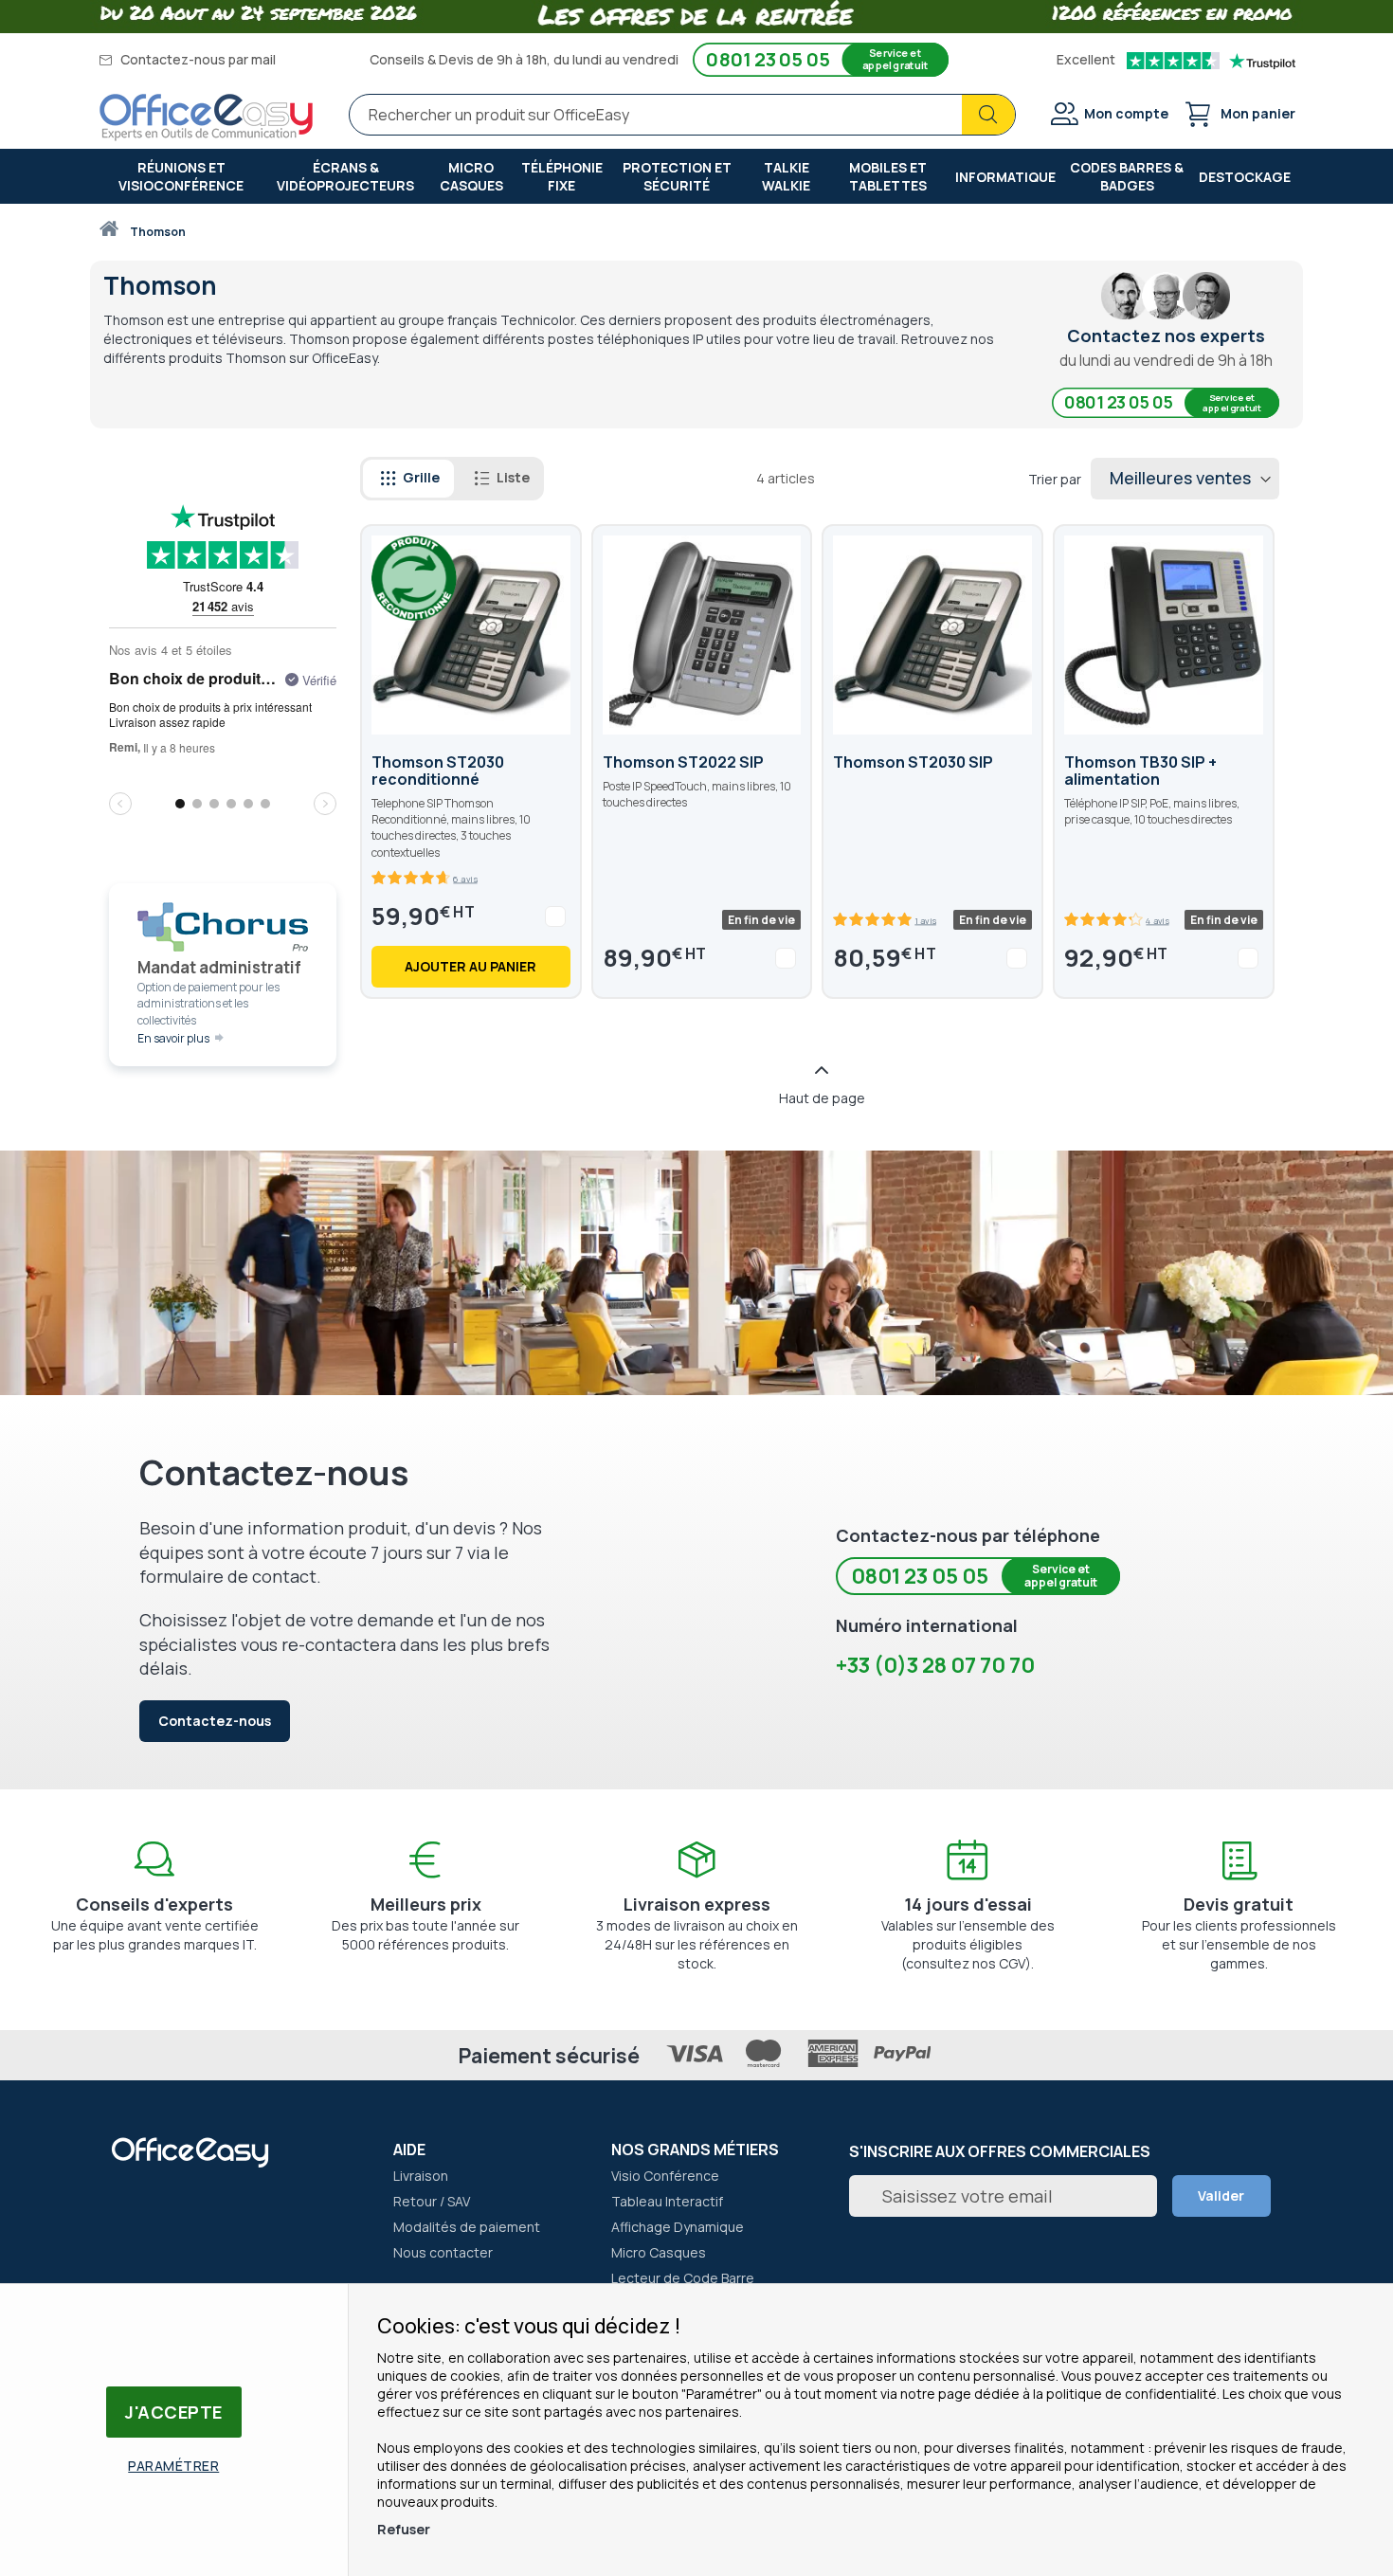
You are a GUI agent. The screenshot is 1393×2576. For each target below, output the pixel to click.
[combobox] (682, 115)
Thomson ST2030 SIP (913, 762)
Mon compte (1126, 113)
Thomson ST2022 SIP (683, 762)
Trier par (1055, 479)
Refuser (404, 2529)
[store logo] (207, 118)
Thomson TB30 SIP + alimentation (1140, 771)
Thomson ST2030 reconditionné (438, 771)
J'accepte (174, 2412)
